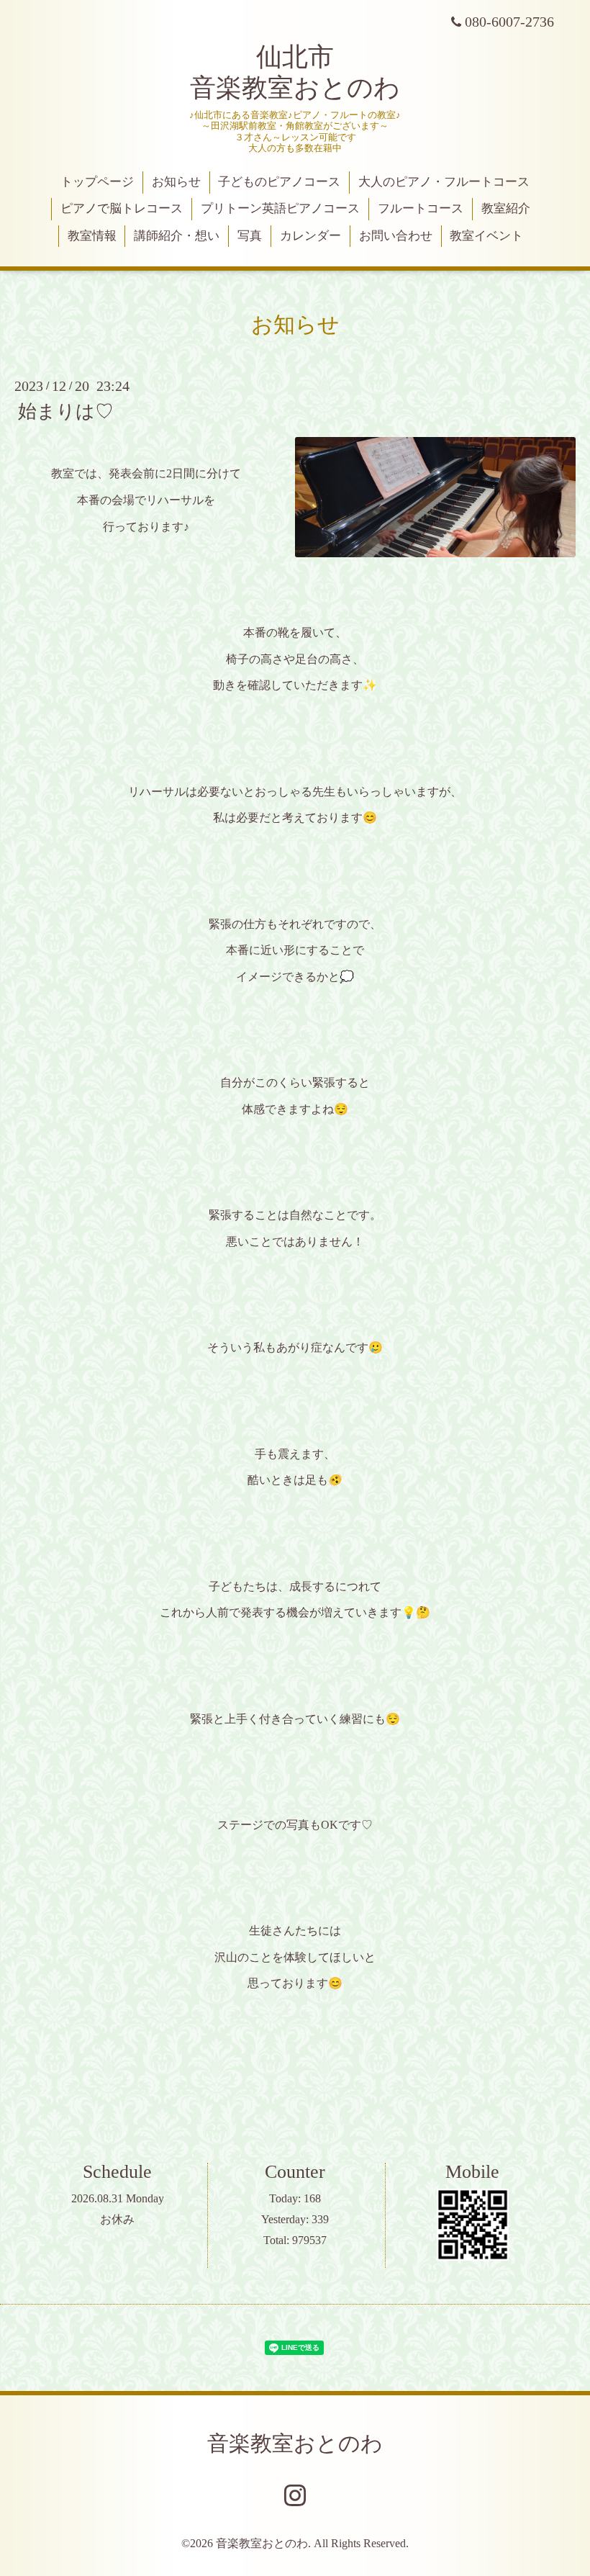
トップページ (97, 182)
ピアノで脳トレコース (122, 208)
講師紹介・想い (177, 236)
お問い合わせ (396, 236)
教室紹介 (506, 208)
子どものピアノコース (279, 182)
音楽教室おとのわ (295, 2443)
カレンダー (310, 236)
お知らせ (176, 182)
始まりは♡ (66, 411)
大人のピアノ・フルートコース (444, 182)
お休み (117, 2219)
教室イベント (486, 236)
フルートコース (421, 208)
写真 (250, 236)
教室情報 (92, 236)
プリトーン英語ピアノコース (280, 208)
